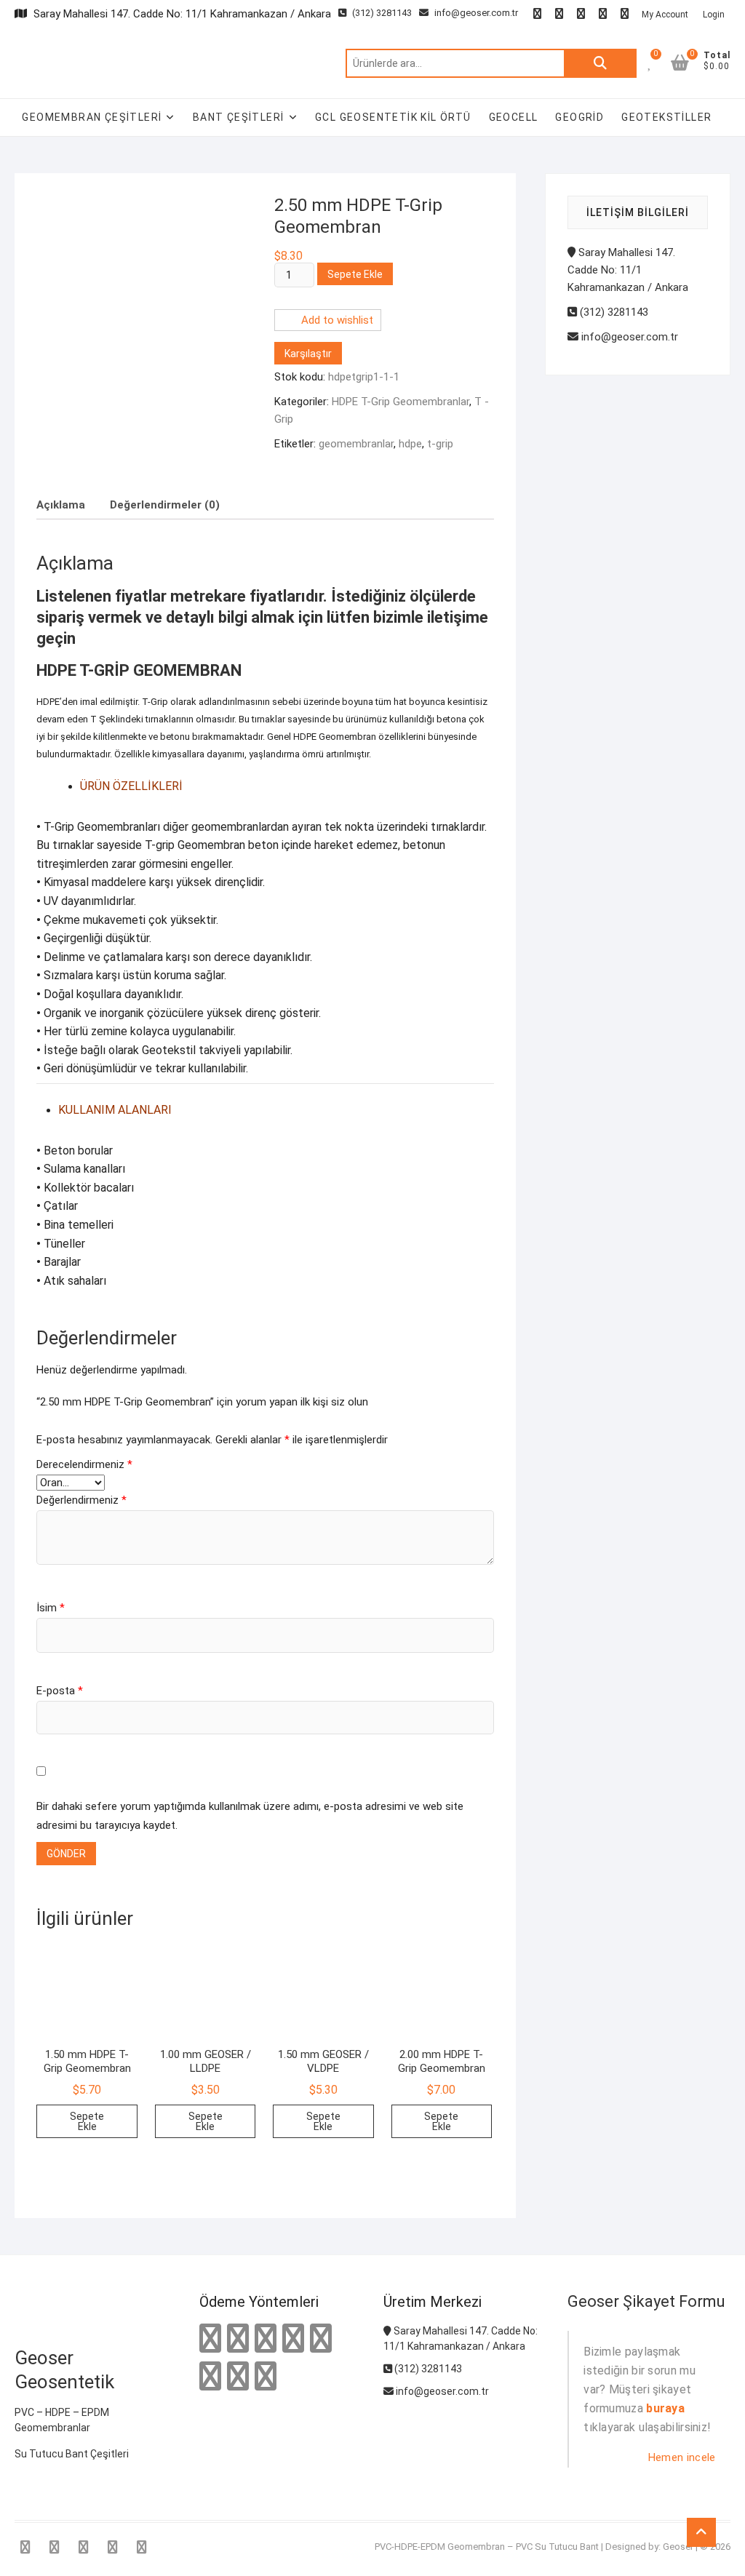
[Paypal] (293, 2339)
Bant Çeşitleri (239, 117)
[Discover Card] (210, 2377)
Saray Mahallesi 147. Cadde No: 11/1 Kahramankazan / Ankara (628, 270)
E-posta (60, 1691)
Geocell (514, 117)
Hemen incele (682, 2457)
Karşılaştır (308, 354)
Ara (600, 63)
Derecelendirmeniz (84, 1464)
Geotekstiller (666, 117)
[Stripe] (238, 2377)
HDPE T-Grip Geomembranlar (401, 402)
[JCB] (266, 2377)
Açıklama (61, 505)
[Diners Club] (321, 2339)
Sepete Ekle (355, 274)
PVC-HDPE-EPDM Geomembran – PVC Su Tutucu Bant (487, 2547)
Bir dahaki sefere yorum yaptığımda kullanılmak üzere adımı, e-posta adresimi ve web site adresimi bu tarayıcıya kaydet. (250, 1816)
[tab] (61, 505)
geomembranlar (356, 444)
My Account (665, 15)
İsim (51, 1608)
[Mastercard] (238, 2339)
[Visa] (266, 2339)
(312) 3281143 (381, 13)
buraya (665, 2408)
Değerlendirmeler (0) (165, 505)
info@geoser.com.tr (476, 13)
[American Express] (210, 2339)
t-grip (440, 444)
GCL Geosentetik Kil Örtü (393, 117)
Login (714, 15)
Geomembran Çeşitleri (92, 117)
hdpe (410, 444)
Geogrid (579, 117)
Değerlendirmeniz (81, 1500)
